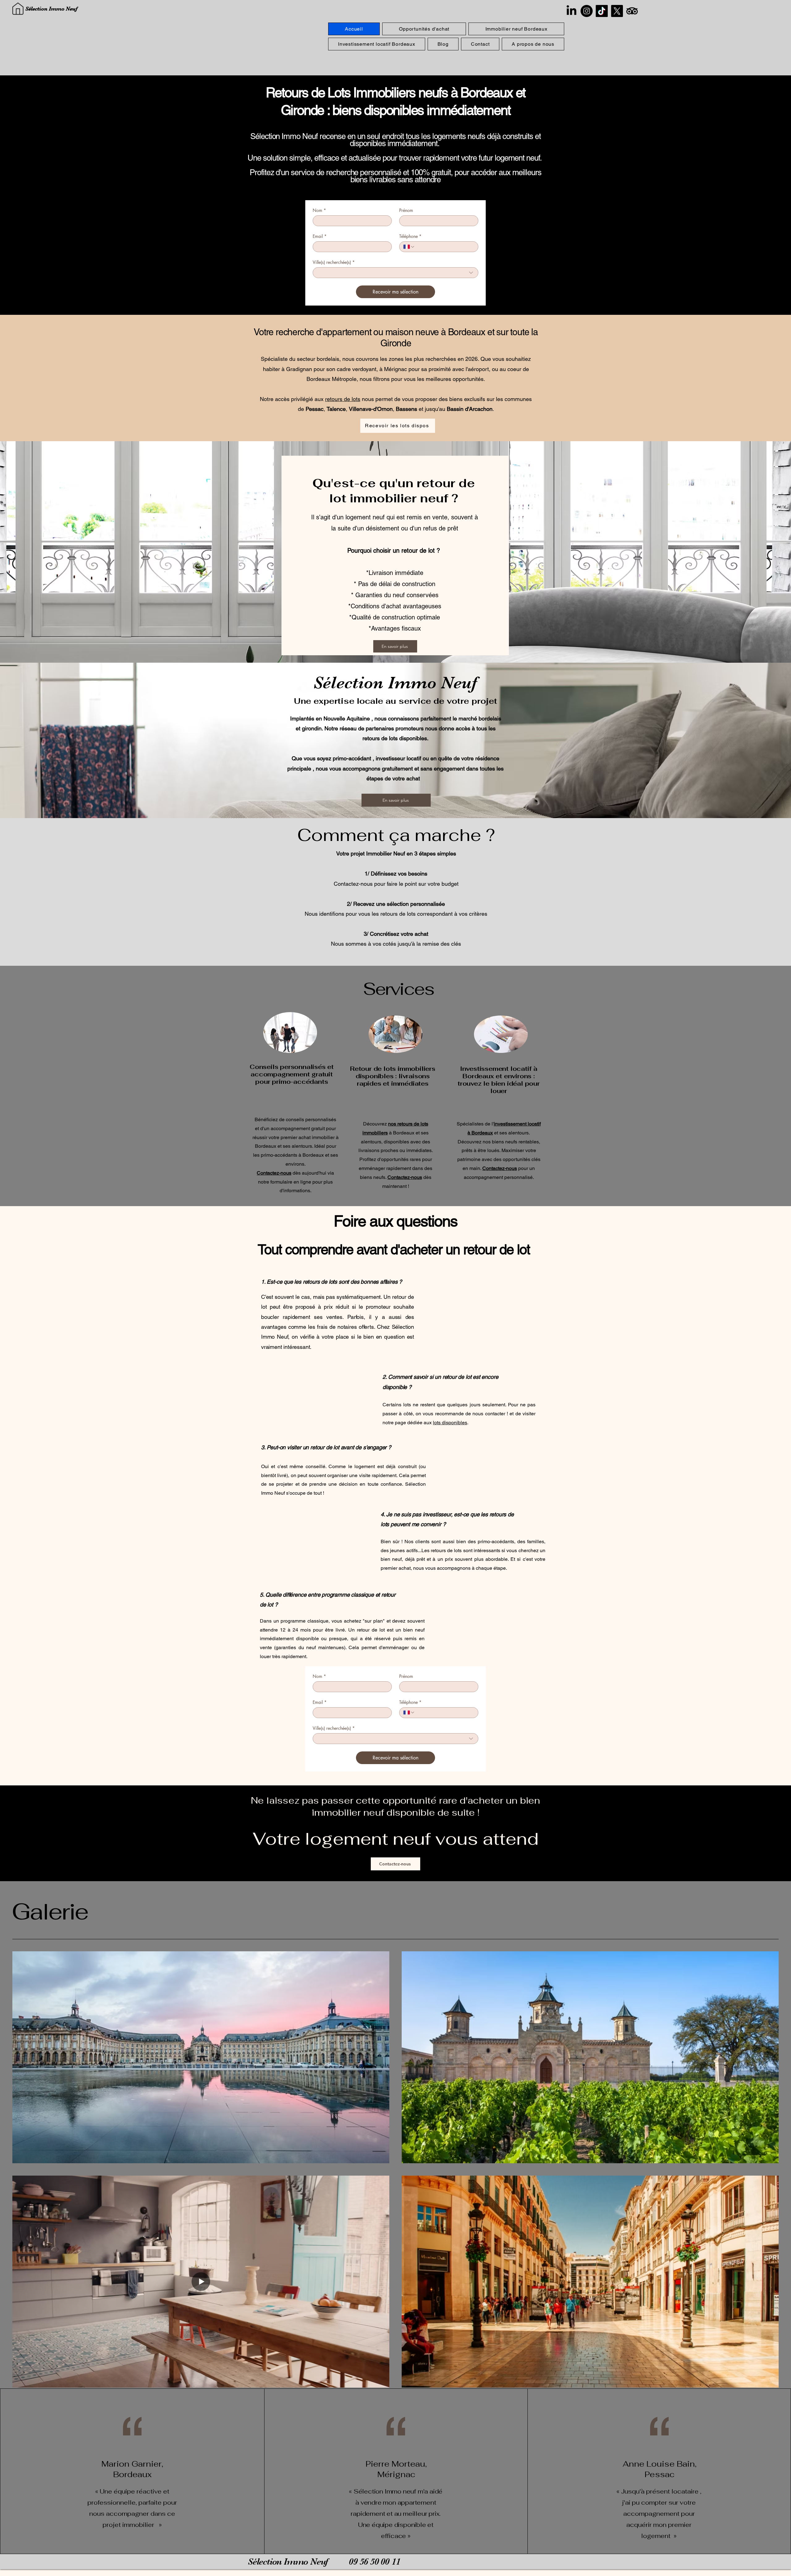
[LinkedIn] (571, 11)
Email (320, 236)
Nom (319, 210)
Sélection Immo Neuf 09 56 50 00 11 (324, 2561)
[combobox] (395, 273)
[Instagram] (587, 11)
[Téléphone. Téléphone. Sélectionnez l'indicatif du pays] (409, 247)
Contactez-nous (405, 1177)
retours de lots (343, 399)
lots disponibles (450, 1423)
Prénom (406, 210)
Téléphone (410, 236)
